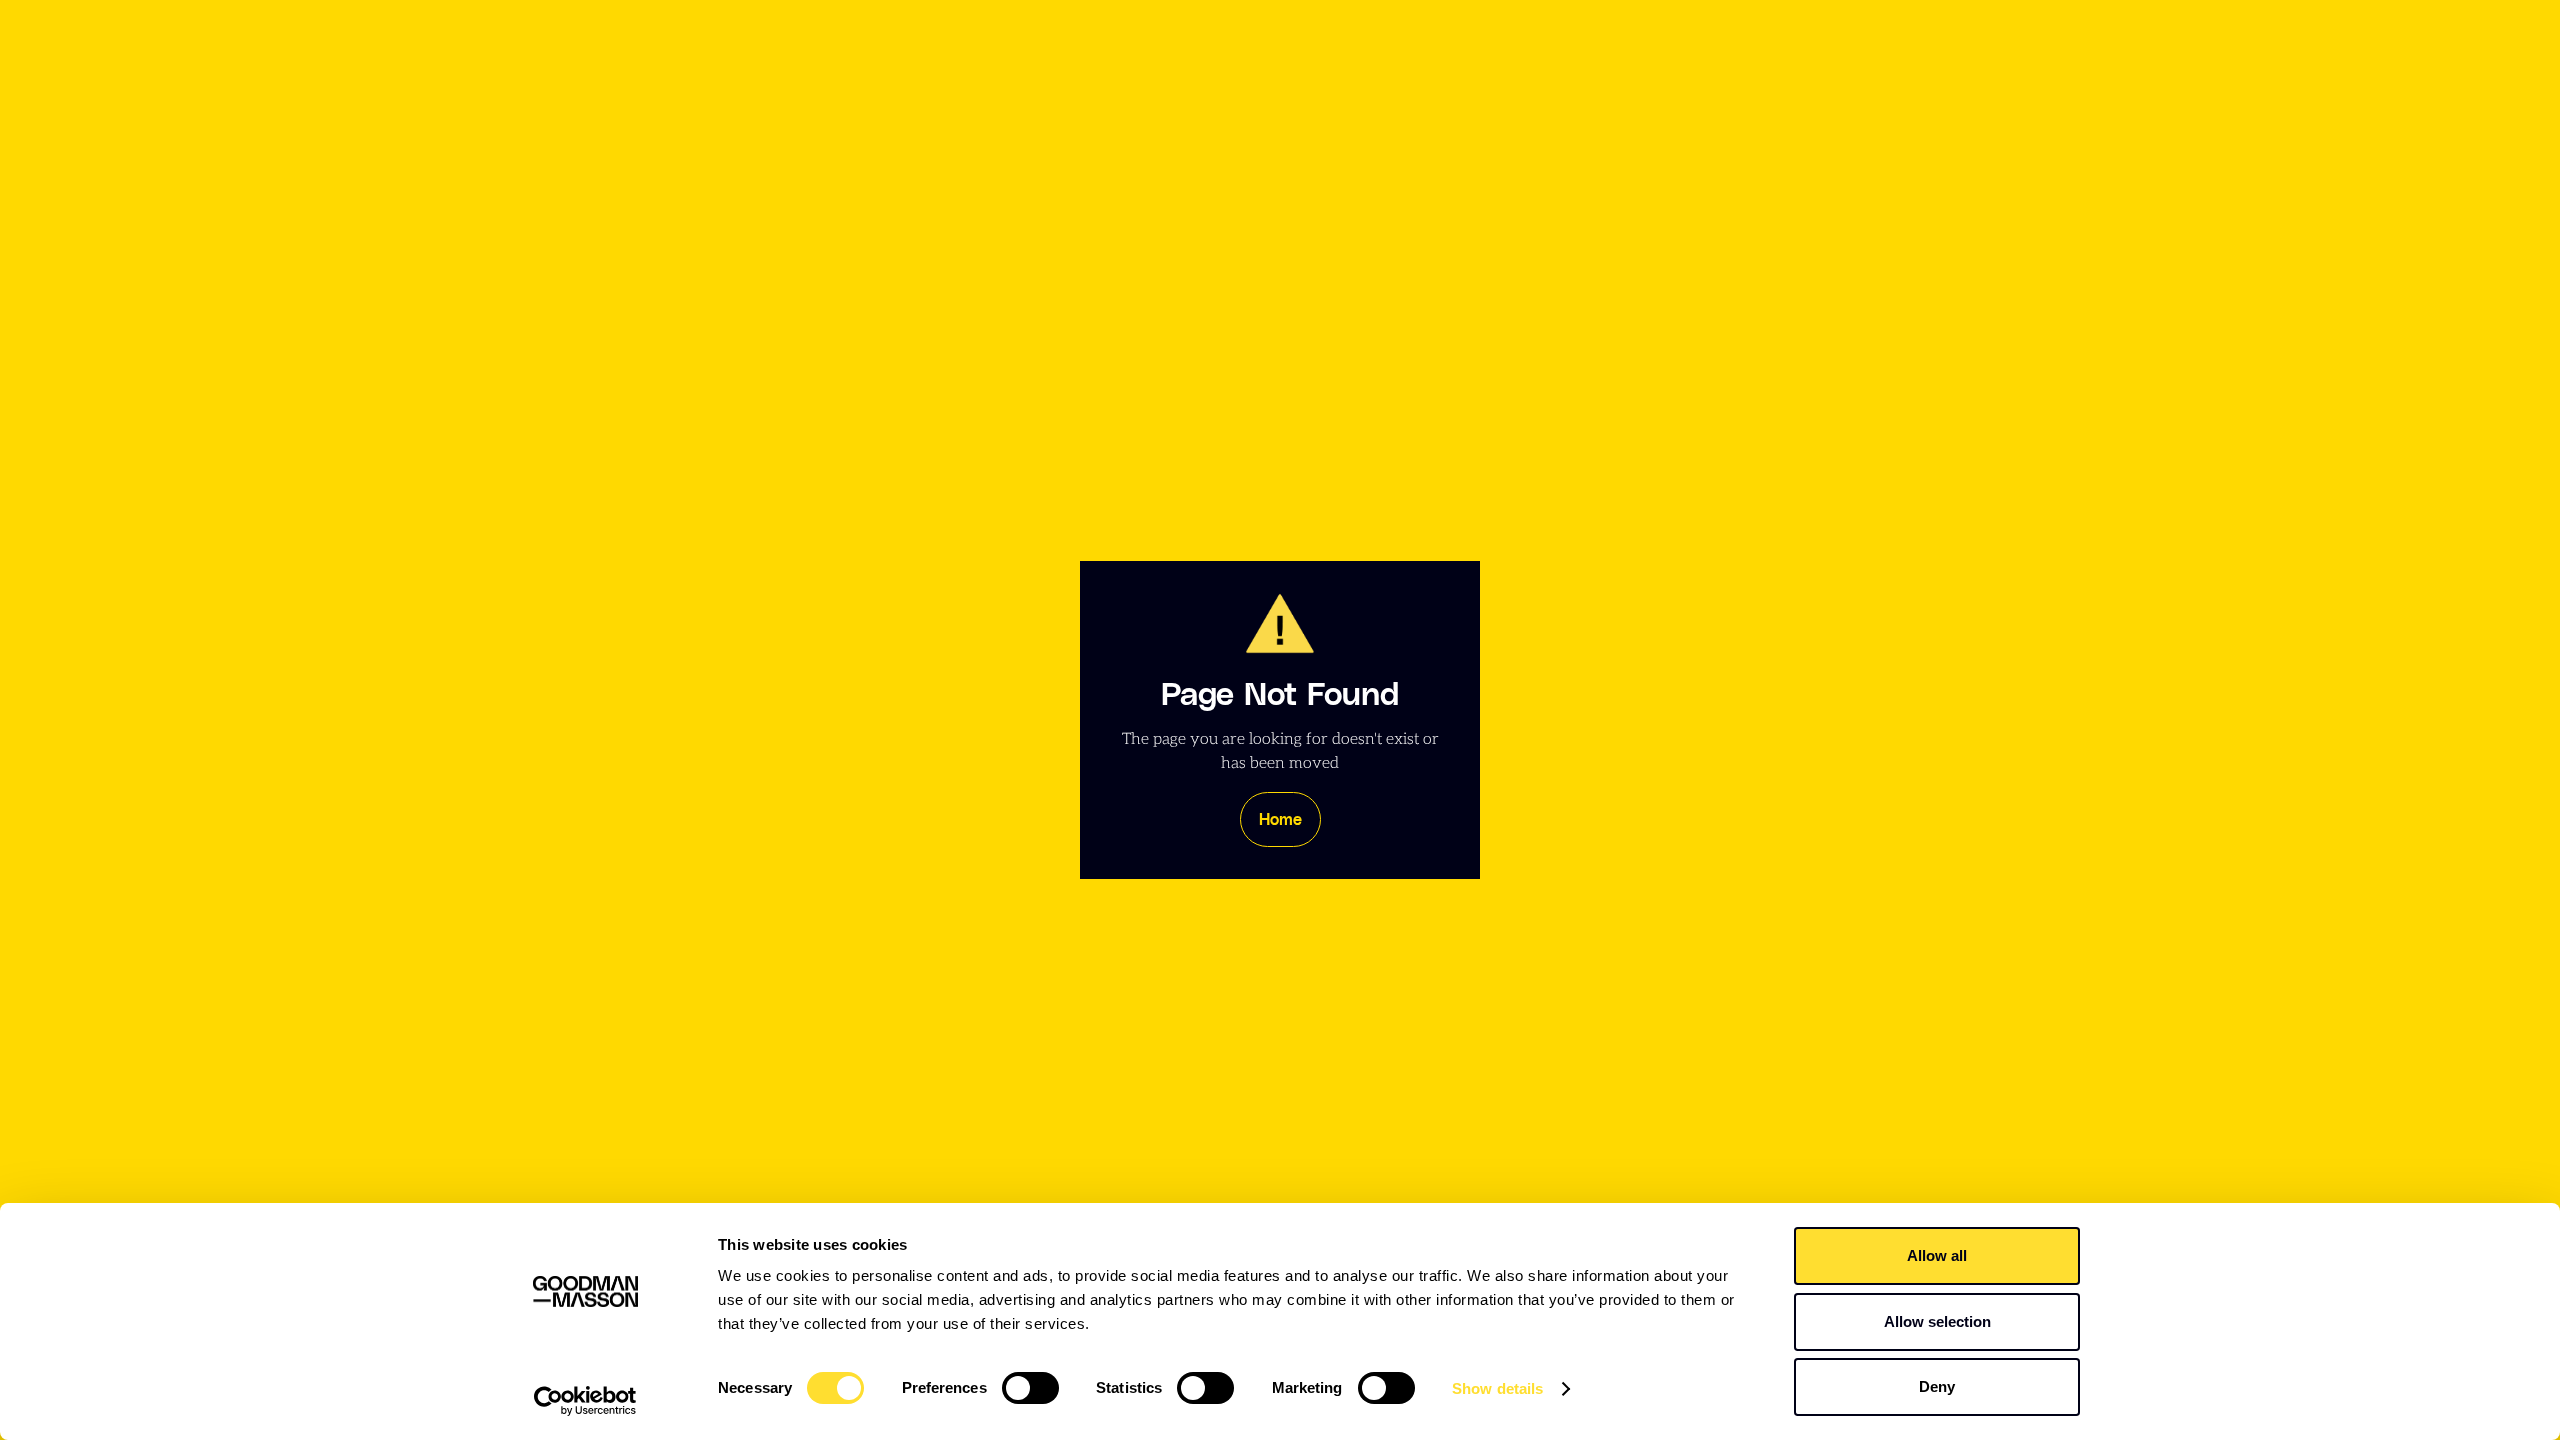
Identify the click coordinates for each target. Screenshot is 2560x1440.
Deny (1937, 1386)
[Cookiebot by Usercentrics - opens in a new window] (585, 1401)
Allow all (1937, 1255)
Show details (1497, 1388)
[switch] (1030, 1388)
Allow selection (1937, 1321)
